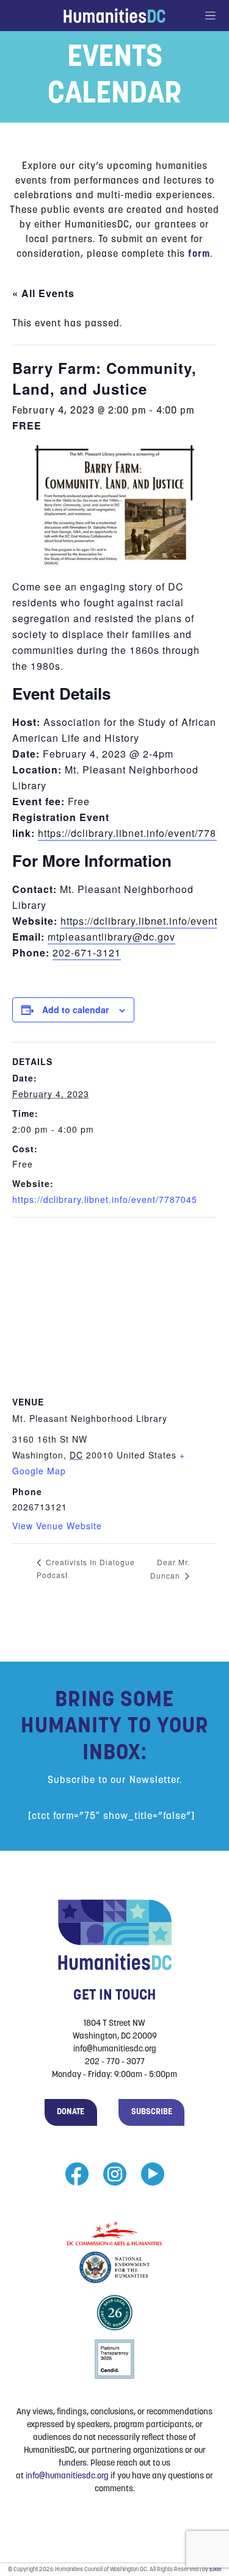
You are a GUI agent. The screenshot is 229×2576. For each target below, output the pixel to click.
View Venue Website (57, 1526)
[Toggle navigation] (216, 16)
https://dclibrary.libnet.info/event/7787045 (105, 1199)
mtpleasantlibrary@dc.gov (111, 937)
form (199, 254)
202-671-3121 (87, 953)
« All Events (43, 293)
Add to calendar (75, 1010)
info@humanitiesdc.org (67, 2476)
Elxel (215, 2570)
